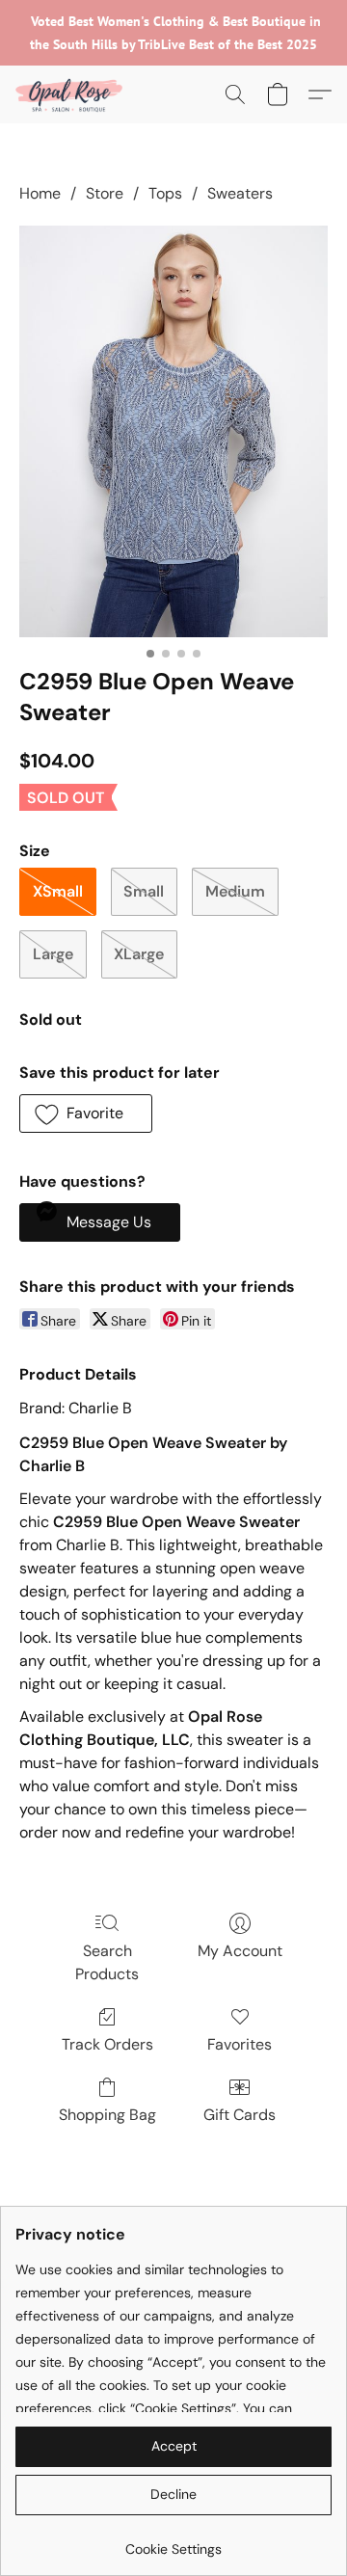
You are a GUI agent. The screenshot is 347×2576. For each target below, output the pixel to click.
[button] (71, 94)
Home (40, 193)
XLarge (139, 954)
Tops (165, 193)
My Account (240, 1951)
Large (53, 954)
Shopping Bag (107, 2115)
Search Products (107, 1962)
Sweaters (240, 193)
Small (144, 891)
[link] (173, 2542)
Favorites (240, 2044)
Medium (235, 891)
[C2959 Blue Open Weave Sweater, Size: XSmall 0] (173, 431)
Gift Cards (240, 2115)
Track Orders (107, 2044)
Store (105, 193)
